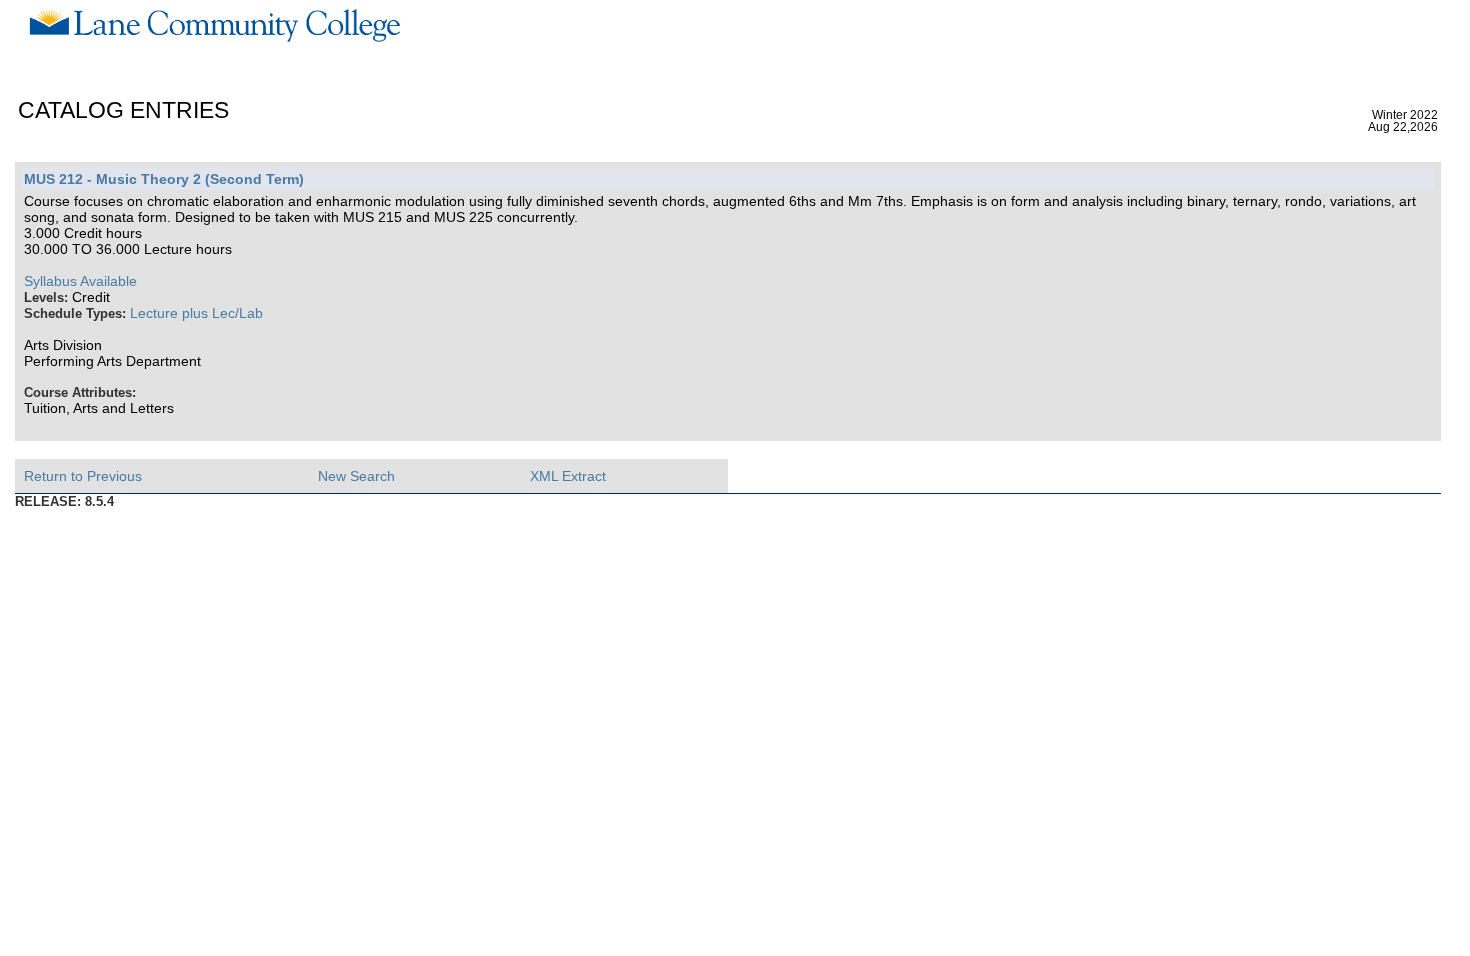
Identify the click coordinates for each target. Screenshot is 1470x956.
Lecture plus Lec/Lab (196, 313)
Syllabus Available (80, 281)
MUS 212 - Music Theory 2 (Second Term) (164, 179)
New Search (356, 476)
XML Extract (568, 476)
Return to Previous (83, 476)
